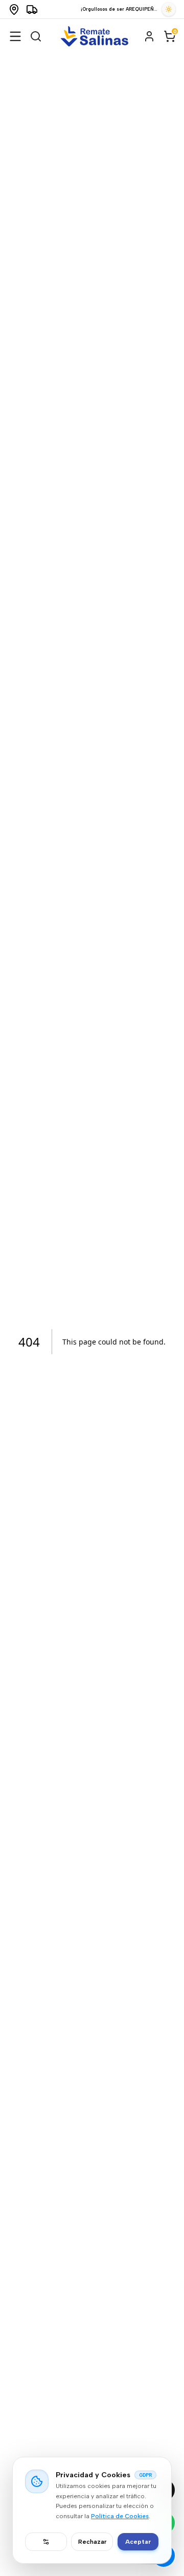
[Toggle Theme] (169, 9)
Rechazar (92, 2542)
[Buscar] (36, 36)
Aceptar (138, 2542)
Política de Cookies (120, 2516)
